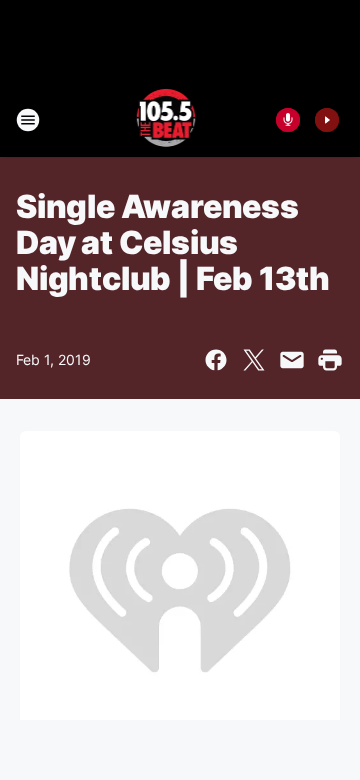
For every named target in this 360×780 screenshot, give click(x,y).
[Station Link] (166, 120)
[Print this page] (330, 360)
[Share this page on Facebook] (216, 360)
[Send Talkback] (288, 120)
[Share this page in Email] (292, 360)
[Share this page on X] (254, 360)
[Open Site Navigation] (28, 120)
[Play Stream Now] (327, 120)
